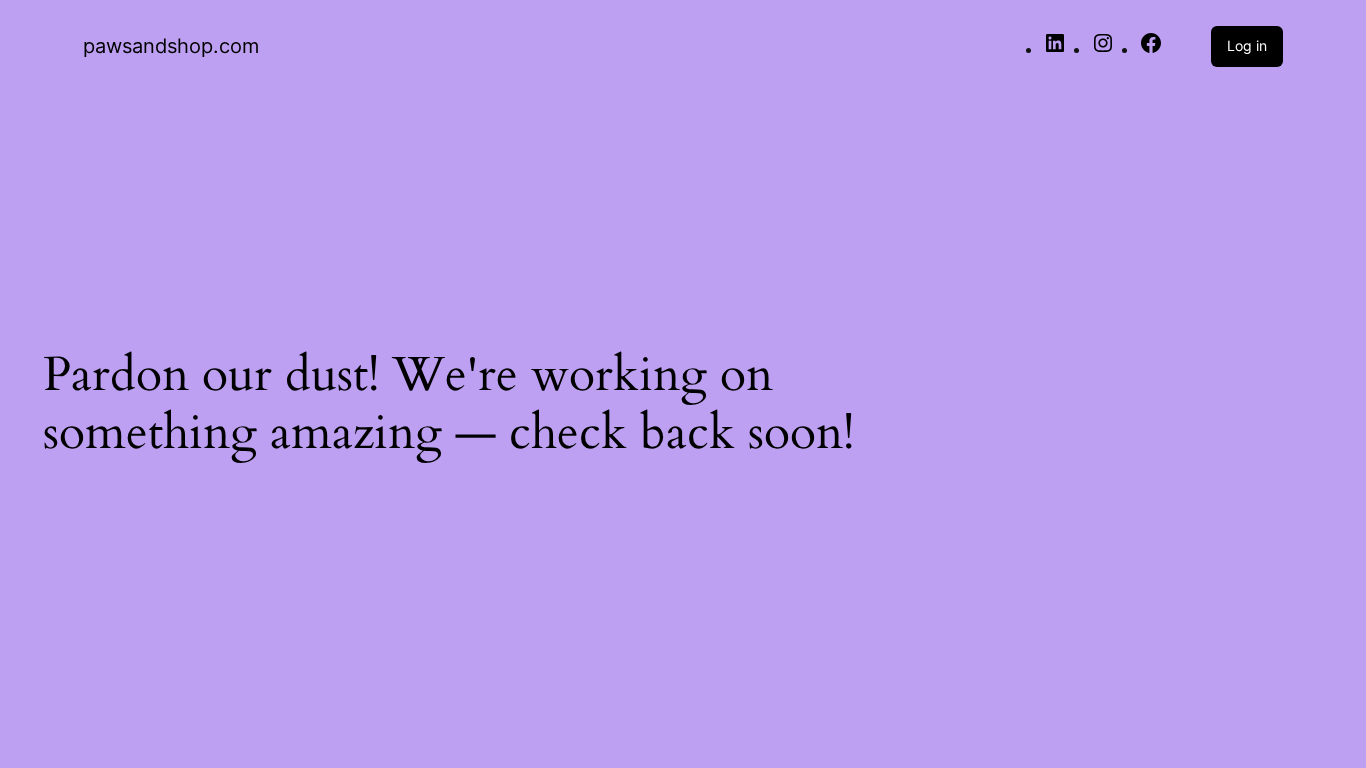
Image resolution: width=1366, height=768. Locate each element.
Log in (1247, 45)
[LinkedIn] (1055, 49)
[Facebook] (1151, 49)
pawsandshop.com (171, 46)
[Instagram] (1103, 49)
